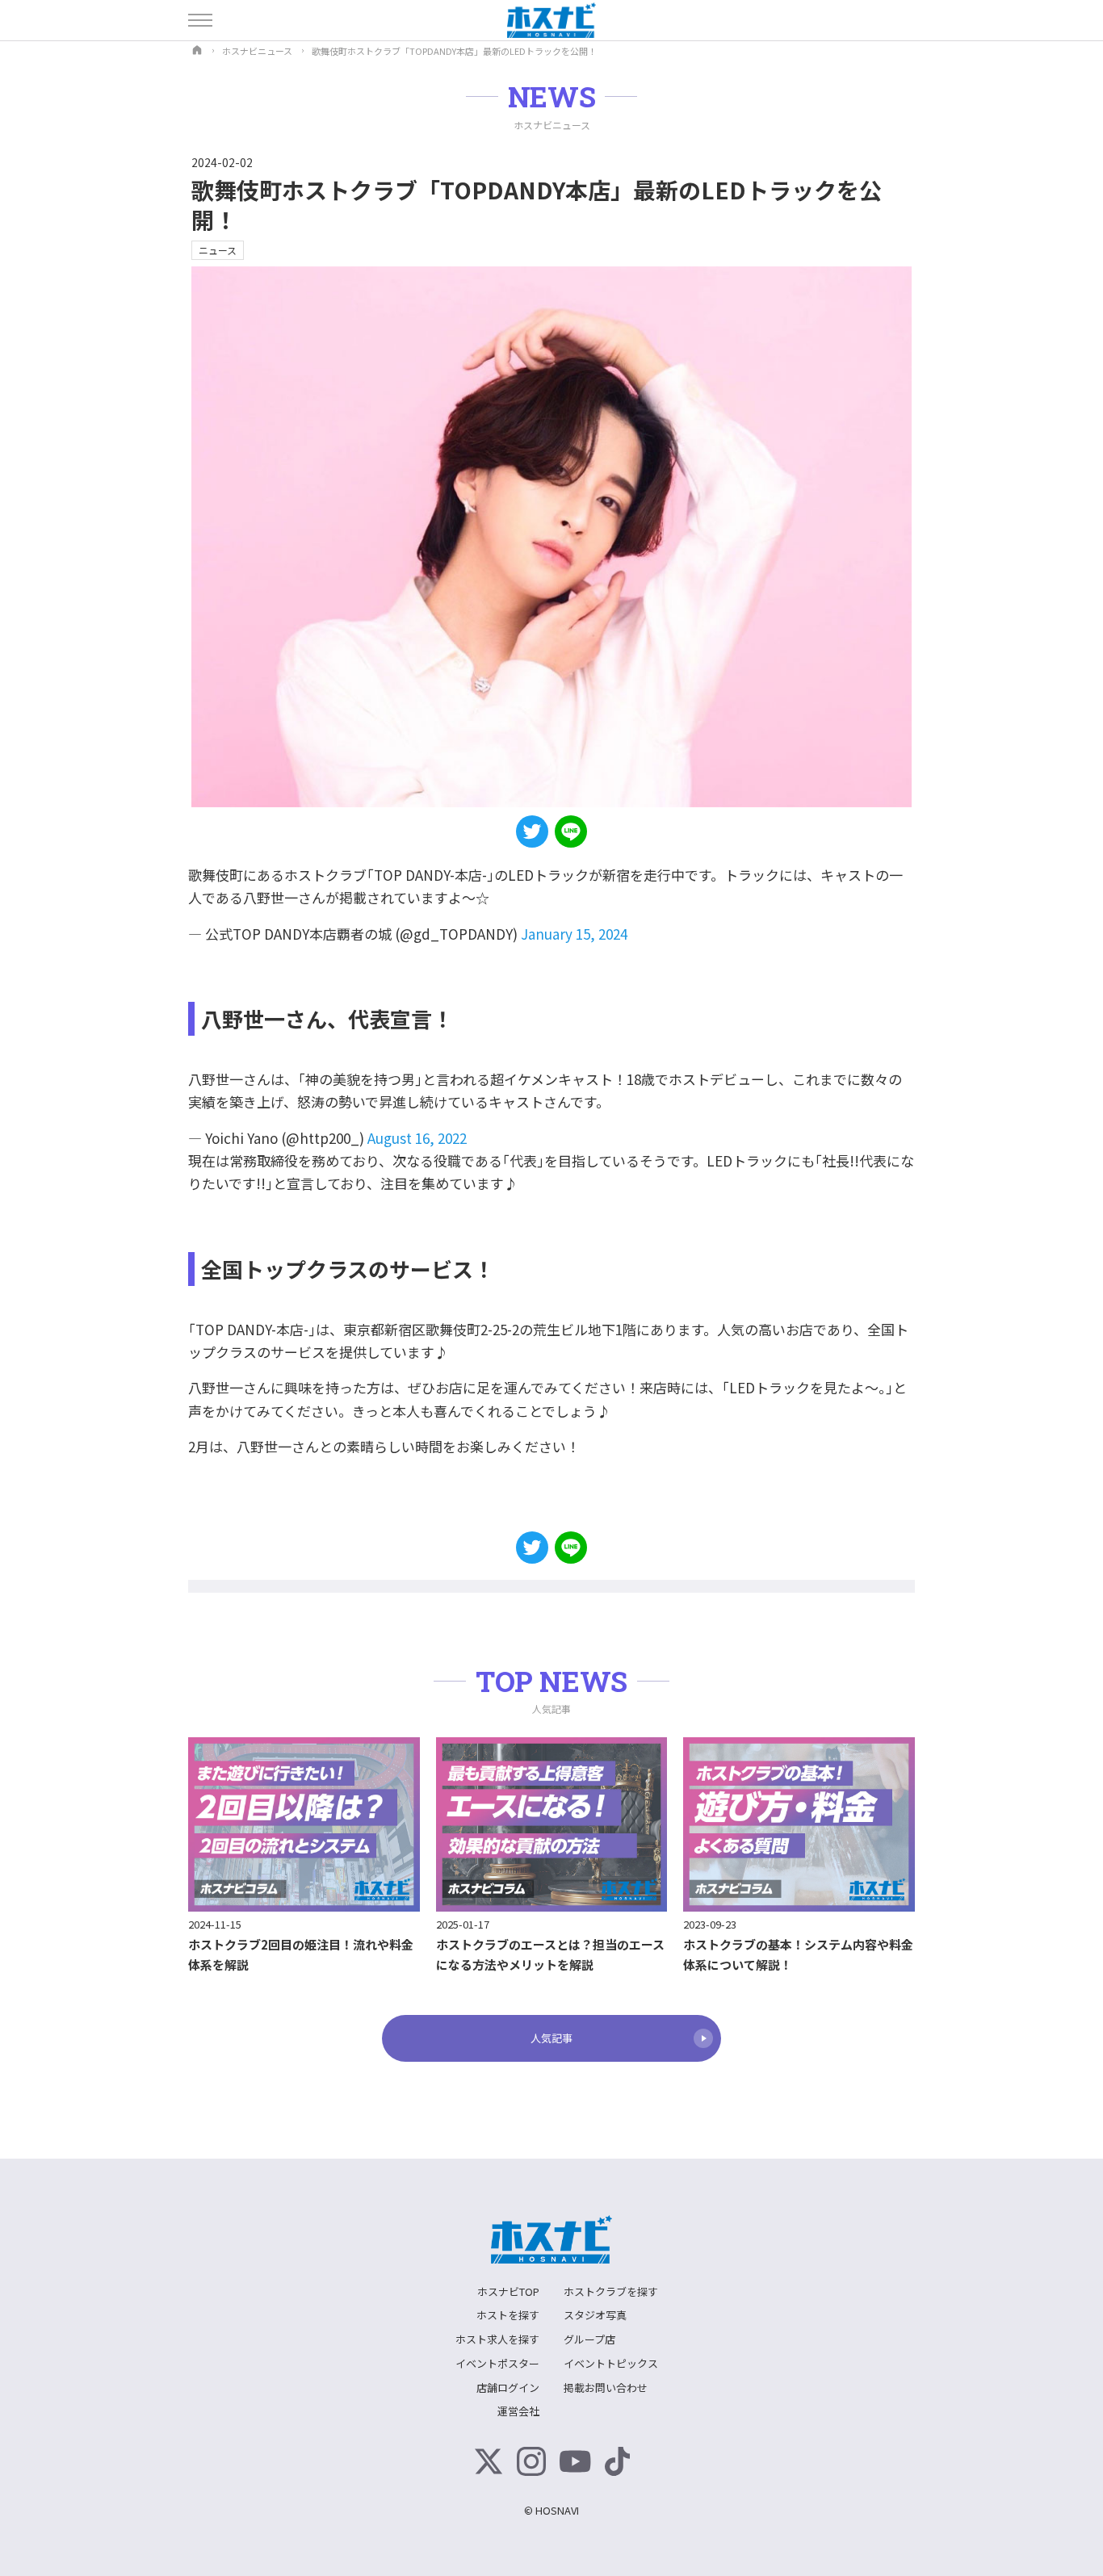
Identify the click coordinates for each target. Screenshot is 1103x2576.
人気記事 (551, 2038)
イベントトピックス (611, 2363)
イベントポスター (497, 2363)
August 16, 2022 (417, 1138)
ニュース (218, 250)
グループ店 (589, 2339)
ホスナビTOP (508, 2291)
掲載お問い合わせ (606, 2388)
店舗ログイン (508, 2388)
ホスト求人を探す (497, 2339)
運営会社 (518, 2411)
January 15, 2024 (574, 934)
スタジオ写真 (595, 2315)
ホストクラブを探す (611, 2291)
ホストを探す (508, 2315)
